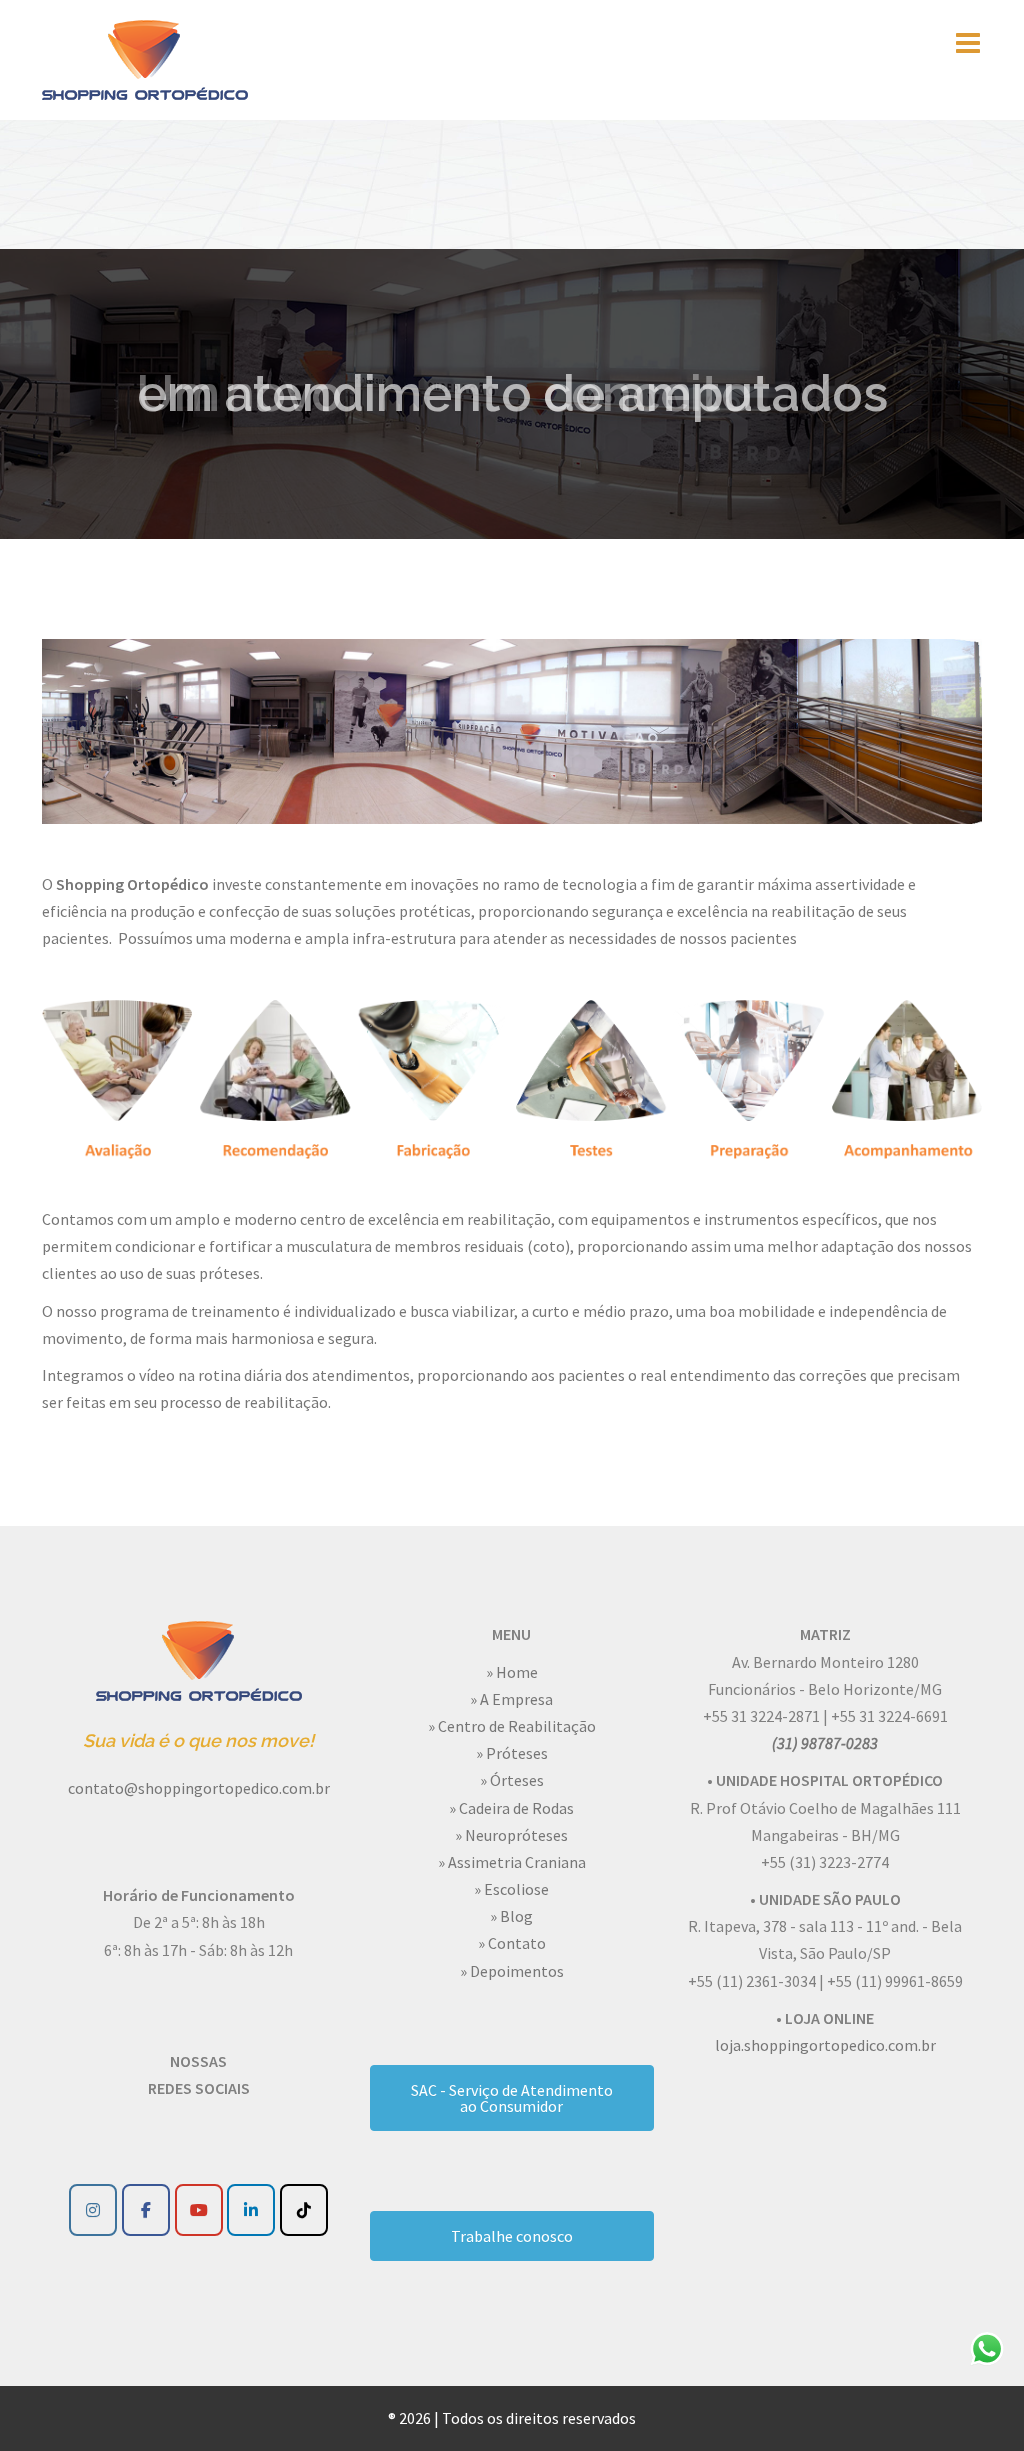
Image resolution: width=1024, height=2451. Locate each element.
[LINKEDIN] (251, 2210)
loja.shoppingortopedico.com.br (825, 2045)
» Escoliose (511, 1889)
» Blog (511, 1916)
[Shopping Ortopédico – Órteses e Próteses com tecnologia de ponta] (145, 58)
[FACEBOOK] (146, 2210)
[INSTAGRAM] (93, 2210)
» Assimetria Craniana (512, 1862)
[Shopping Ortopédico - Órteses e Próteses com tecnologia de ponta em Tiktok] (304, 2210)
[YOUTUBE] (199, 2210)
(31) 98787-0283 (825, 1743)
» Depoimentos (512, 1971)
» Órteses (512, 1780)
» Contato (512, 1943)
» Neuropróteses (511, 1835)
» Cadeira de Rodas (511, 1808)
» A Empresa (511, 1699)
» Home (512, 1672)
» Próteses (512, 1753)
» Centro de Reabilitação (512, 1726)
